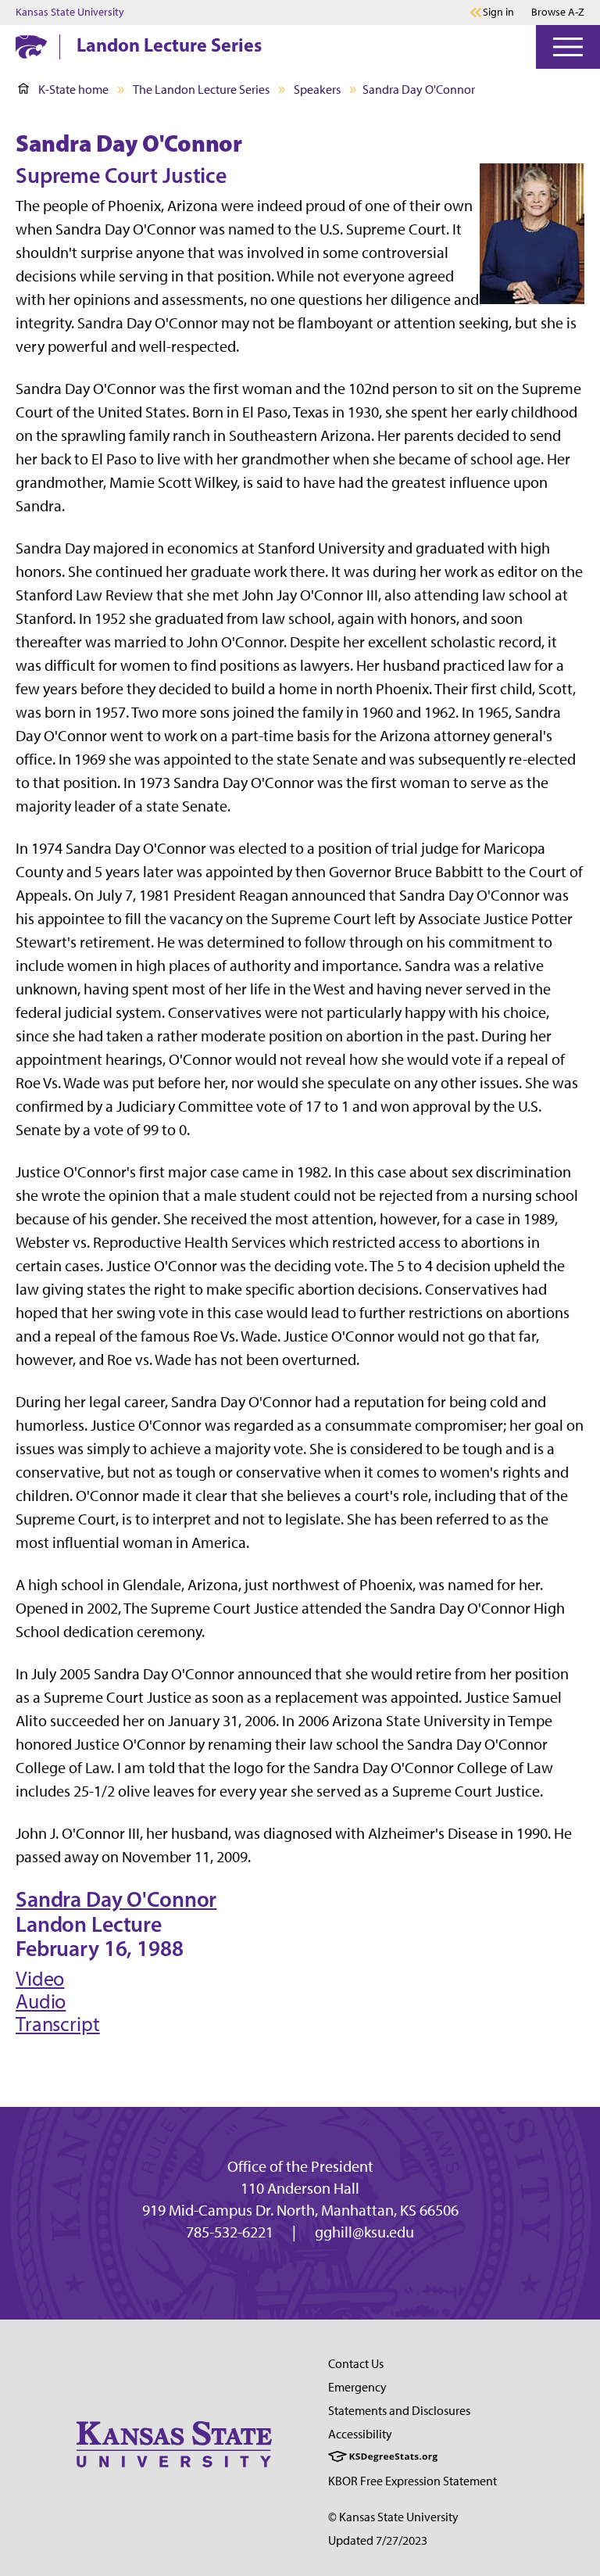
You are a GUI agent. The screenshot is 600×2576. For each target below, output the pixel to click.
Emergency (357, 2387)
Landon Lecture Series (169, 45)
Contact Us (356, 2364)
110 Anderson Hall (300, 2188)
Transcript (58, 2024)
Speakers (317, 90)
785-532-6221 (230, 2232)
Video (40, 1979)
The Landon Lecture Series (201, 90)
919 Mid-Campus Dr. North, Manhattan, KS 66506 (300, 2210)
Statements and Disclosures (399, 2411)
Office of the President (300, 2166)
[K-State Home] (31, 47)
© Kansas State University (393, 2517)
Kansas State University (70, 13)
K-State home (73, 90)
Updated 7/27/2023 (378, 2540)
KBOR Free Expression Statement (412, 2481)
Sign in (498, 13)
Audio (41, 2001)
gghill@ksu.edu (364, 2232)
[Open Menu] (568, 47)
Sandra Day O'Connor (116, 1899)
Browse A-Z (558, 12)
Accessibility (360, 2434)
